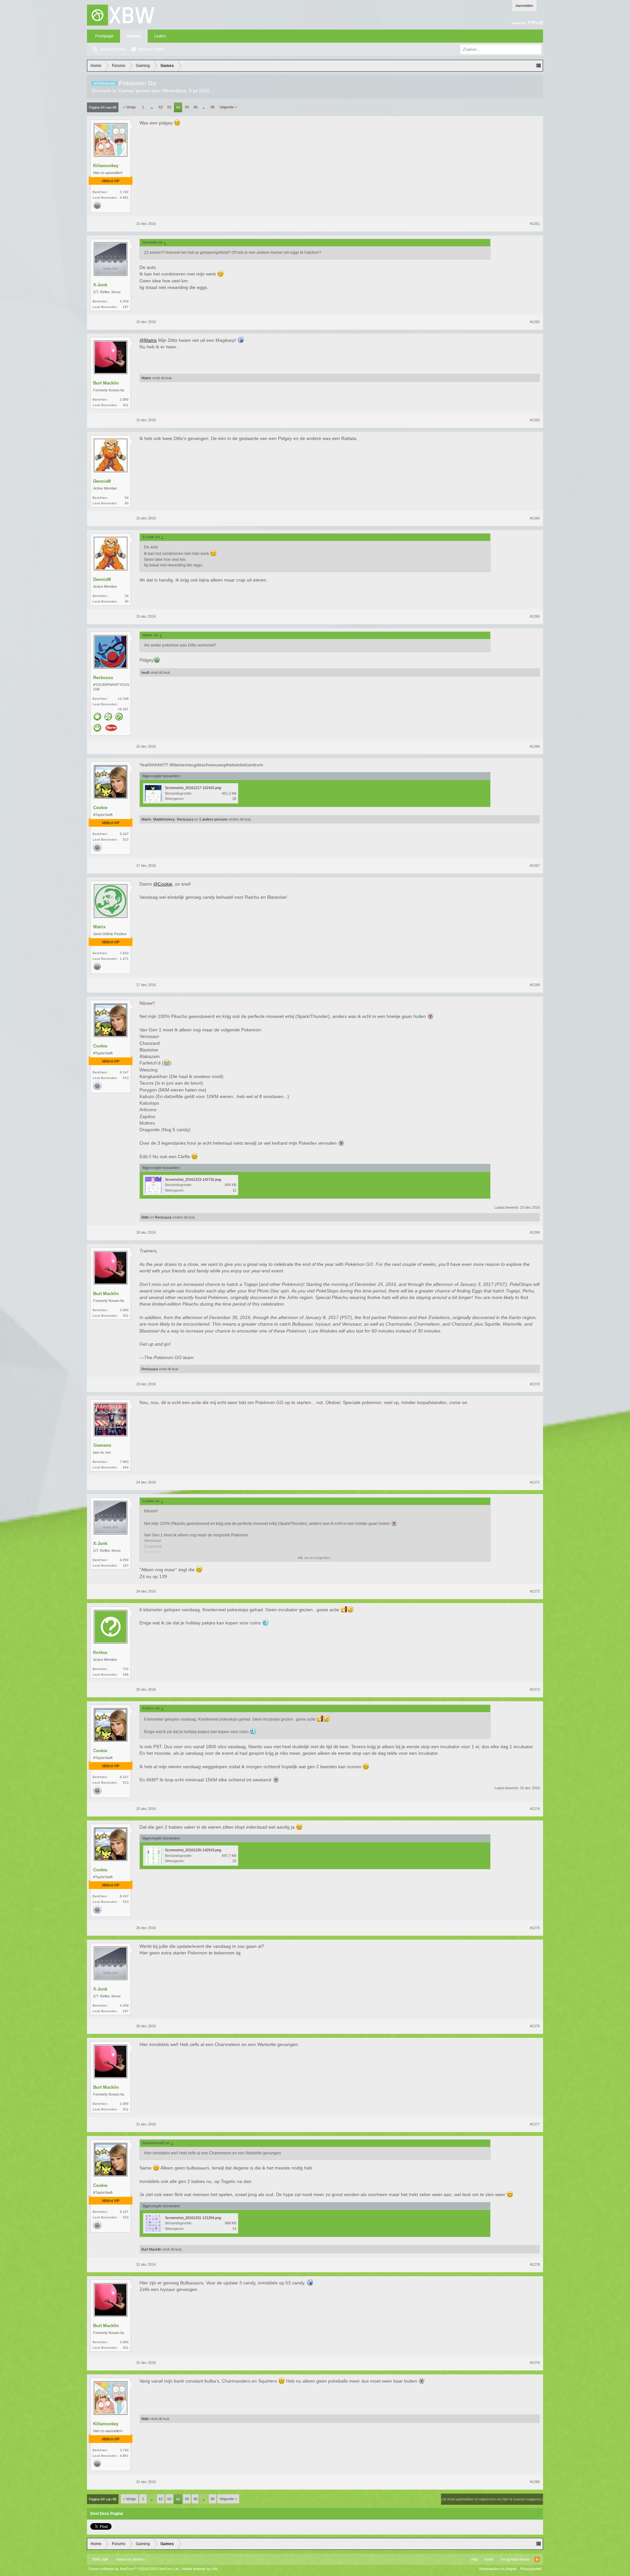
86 (213, 107)
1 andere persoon (213, 819)
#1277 (535, 2124)
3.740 (124, 192)
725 (126, 1669)
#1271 (535, 1482)
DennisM (102, 481)
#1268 (535, 985)
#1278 (535, 2264)
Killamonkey (106, 166)
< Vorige (129, 107)
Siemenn (102, 1445)
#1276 (535, 2026)
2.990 (124, 399)
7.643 (124, 953)
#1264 (535, 518)
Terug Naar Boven (515, 2559)
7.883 (124, 1462)
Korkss (100, 1652)
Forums (134, 36)
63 (169, 107)
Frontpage (104, 36)
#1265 (535, 616)
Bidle (145, 1217)
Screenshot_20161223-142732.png (193, 1179)
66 (196, 107)
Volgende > (228, 107)
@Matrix (148, 340)
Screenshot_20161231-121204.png (193, 2218)
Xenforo (138, 2559)
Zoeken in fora (112, 49)
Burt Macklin (106, 383)
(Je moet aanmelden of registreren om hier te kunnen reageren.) (492, 2499)
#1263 (535, 420)
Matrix (146, 378)
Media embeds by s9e (200, 2569)
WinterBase (174, 91)
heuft (145, 672)
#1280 (535, 2482)
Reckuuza (103, 678)
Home (489, 2559)
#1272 (535, 1591)
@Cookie (163, 884)
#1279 (535, 2363)
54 (127, 498)
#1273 (535, 1689)
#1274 (535, 1809)
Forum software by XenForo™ (134, 2569)
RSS (537, 2559)
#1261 (535, 224)
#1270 (535, 1384)
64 (178, 107)
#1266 (535, 746)
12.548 (123, 699)
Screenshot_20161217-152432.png (193, 788)
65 (187, 107)
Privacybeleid (531, 2569)
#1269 (535, 1232)
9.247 (124, 834)
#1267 (535, 866)
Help (474, 2559)
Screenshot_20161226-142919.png (193, 1850)
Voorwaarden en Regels (498, 2569)
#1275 (535, 1928)
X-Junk (100, 285)
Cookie (100, 808)
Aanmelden (524, 6)
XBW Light (100, 2559)
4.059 (124, 301)
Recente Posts (151, 49)
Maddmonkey (164, 819)
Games (126, 91)
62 (161, 107)
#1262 (535, 322)
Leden (160, 36)
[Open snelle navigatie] (538, 66)
